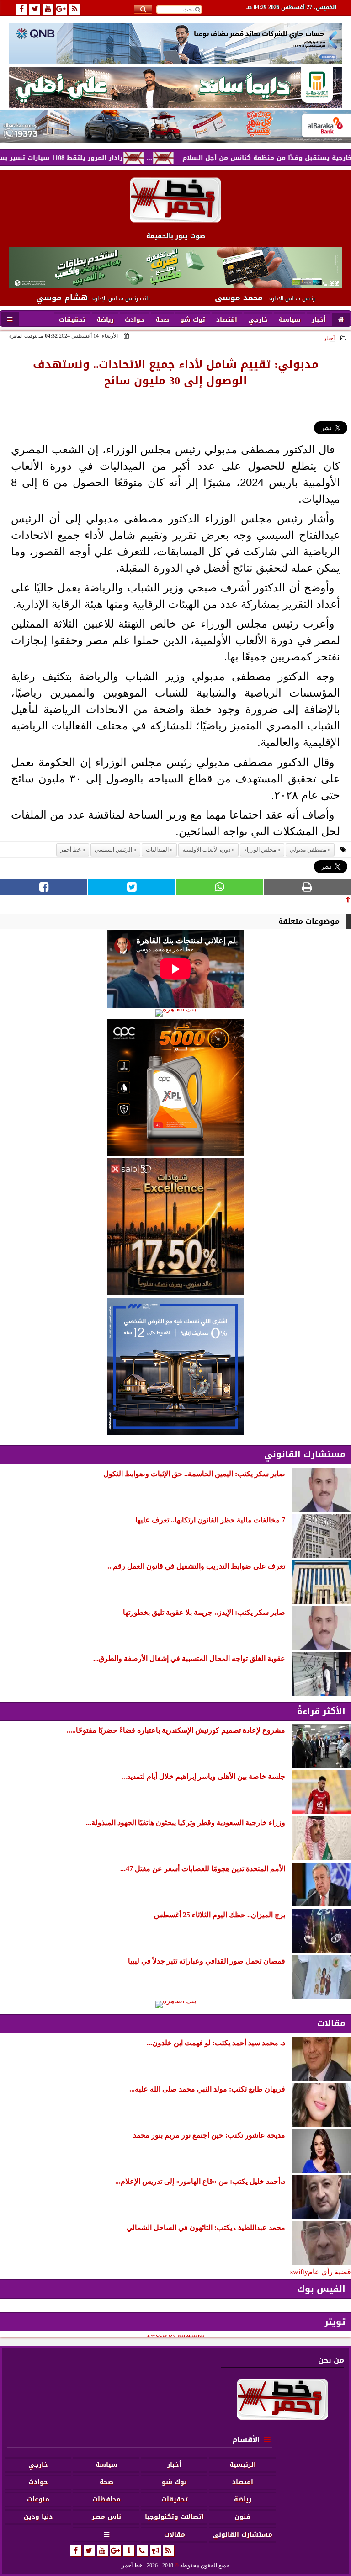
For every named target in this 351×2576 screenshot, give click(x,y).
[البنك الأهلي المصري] (175, 87)
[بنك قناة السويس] (175, 1366)
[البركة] (175, 126)
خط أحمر (71, 850)
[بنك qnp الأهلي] (175, 44)
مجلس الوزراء (260, 850)
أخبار (329, 338)
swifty (299, 2272)
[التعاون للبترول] (175, 1087)
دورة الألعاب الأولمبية (206, 850)
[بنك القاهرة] (175, 1013)
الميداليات (157, 850)
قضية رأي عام (330, 2272)
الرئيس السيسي (113, 850)
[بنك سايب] (175, 1227)
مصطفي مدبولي (308, 850)
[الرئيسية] (341, 320)
